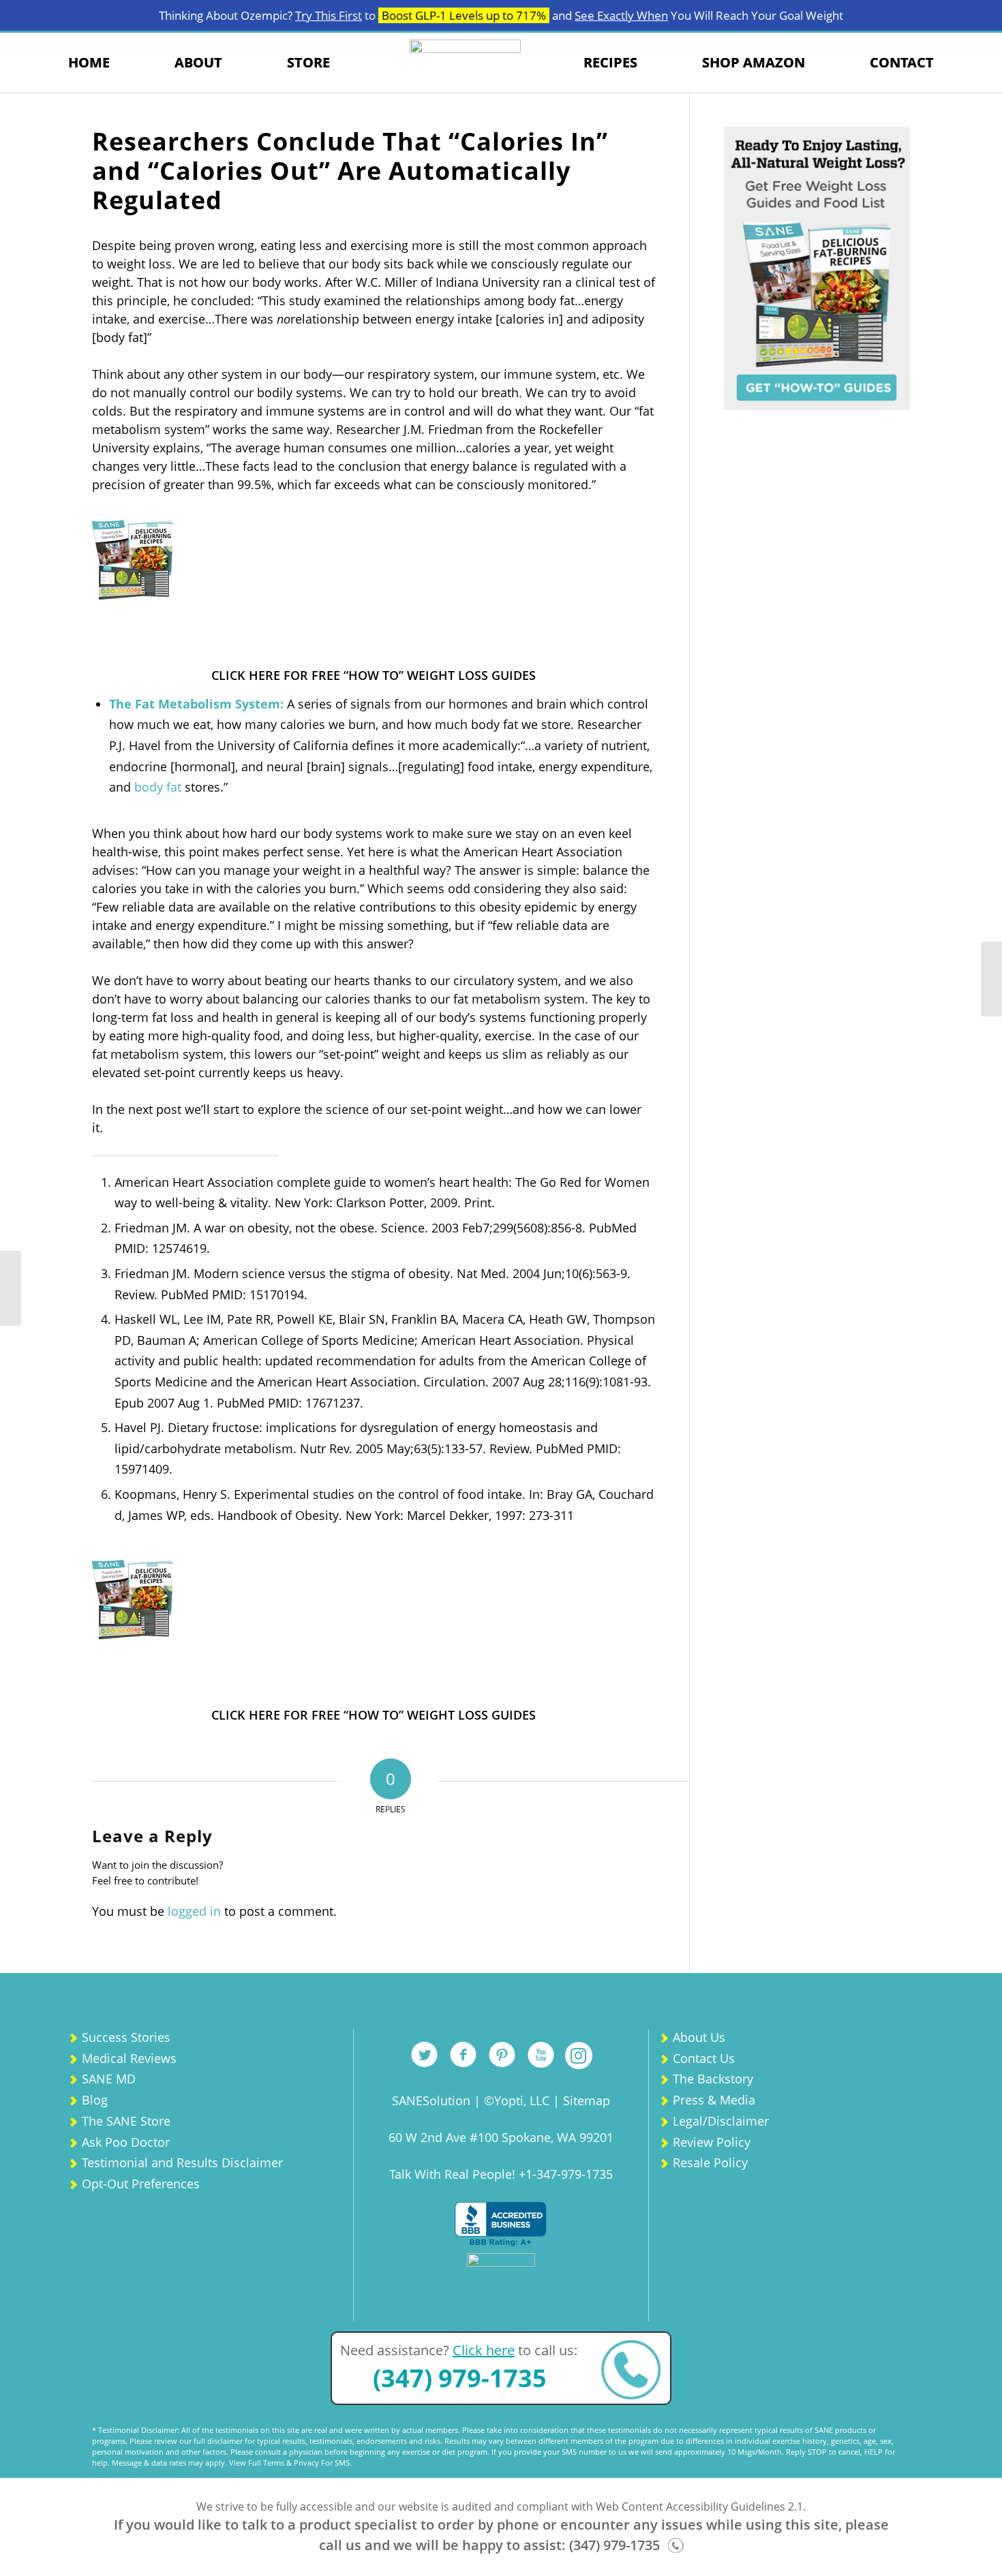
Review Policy (712, 2142)
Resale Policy (710, 2162)
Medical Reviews (129, 2058)
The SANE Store (126, 2121)
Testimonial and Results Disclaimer (182, 2162)
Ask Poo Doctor (126, 2142)
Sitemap (587, 2100)
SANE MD (109, 2079)
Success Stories (126, 2037)
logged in (194, 1911)
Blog (95, 2100)
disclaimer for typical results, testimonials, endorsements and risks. (325, 2441)
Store (308, 62)
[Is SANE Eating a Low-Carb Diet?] (991, 979)
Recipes (610, 62)
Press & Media (714, 2100)
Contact (902, 62)
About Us (699, 2037)
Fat (145, 704)
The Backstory (713, 2079)
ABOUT (198, 62)
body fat (158, 787)
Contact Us (704, 2058)
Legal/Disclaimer (721, 2121)
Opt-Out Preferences (141, 2184)
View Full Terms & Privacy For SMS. (290, 2463)
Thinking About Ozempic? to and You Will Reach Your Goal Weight (501, 15)
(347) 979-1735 (460, 2378)
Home (89, 62)
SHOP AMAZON (754, 62)
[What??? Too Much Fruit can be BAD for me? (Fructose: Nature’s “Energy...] (11, 1288)
